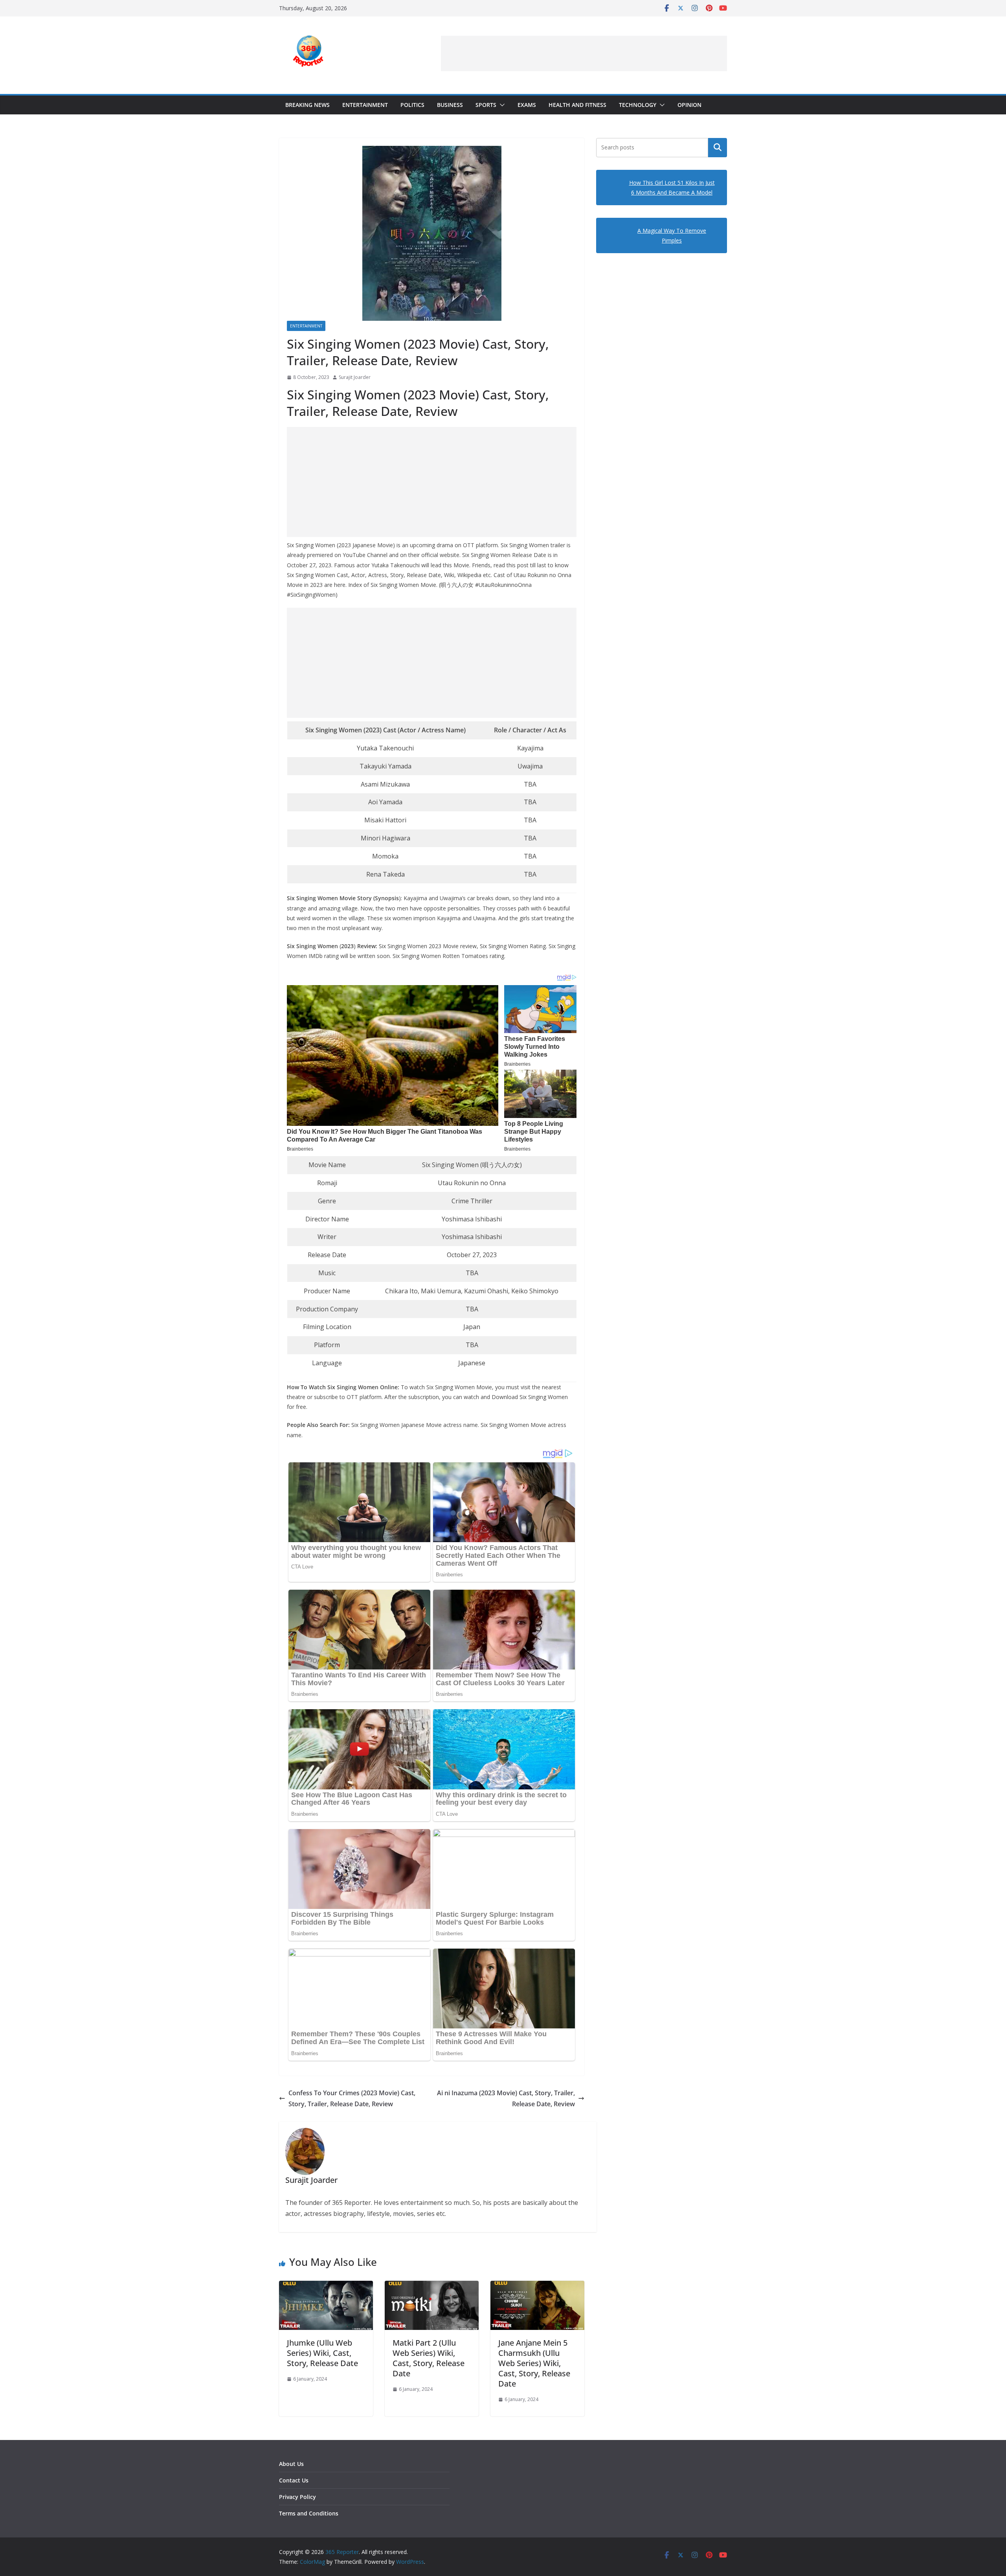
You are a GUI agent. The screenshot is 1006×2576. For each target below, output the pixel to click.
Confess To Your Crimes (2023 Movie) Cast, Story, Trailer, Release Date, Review (352, 2099)
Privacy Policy (297, 2497)
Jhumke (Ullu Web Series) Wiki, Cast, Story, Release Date (322, 2353)
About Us (291, 2464)
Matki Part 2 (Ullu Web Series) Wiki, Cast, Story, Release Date (429, 2358)
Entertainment (365, 105)
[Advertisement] (584, 53)
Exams (527, 105)
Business (450, 105)
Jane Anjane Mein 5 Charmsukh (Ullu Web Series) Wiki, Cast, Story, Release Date (534, 2363)
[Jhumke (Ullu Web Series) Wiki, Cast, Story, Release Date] (326, 2286)
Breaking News (307, 105)
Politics (412, 105)
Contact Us (294, 2480)
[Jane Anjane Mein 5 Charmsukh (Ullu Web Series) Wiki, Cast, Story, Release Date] (537, 2286)
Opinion (689, 105)
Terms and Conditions (309, 2513)
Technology (638, 105)
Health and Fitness (577, 105)
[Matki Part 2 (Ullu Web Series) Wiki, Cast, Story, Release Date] (432, 2286)
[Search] (718, 147)
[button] (501, 105)
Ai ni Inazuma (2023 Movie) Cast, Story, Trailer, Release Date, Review (506, 2099)
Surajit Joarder (355, 377)
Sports (486, 105)
